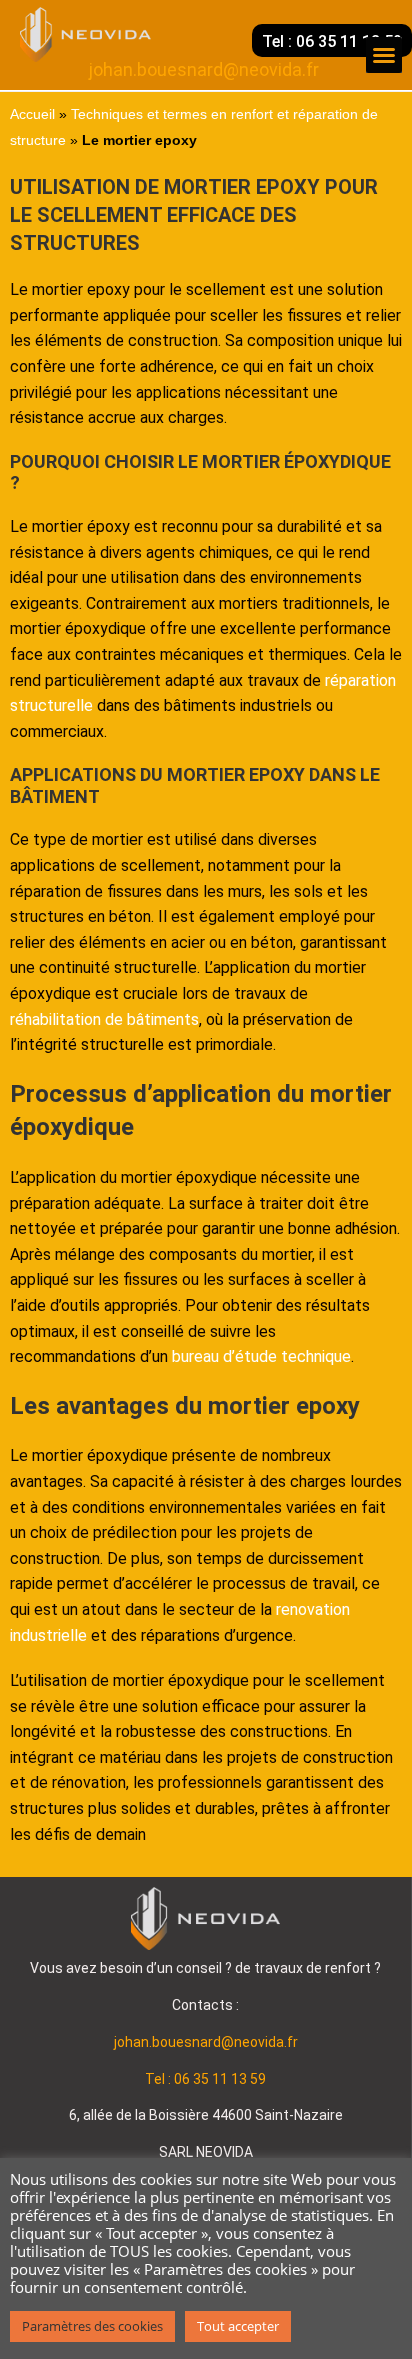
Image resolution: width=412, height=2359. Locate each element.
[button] (384, 55)
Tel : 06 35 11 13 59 (205, 2079)
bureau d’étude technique (261, 1356)
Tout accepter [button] (238, 2326)
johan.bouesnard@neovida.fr (206, 2042)
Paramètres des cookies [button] (92, 2326)
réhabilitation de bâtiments (104, 1019)
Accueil (32, 114)
